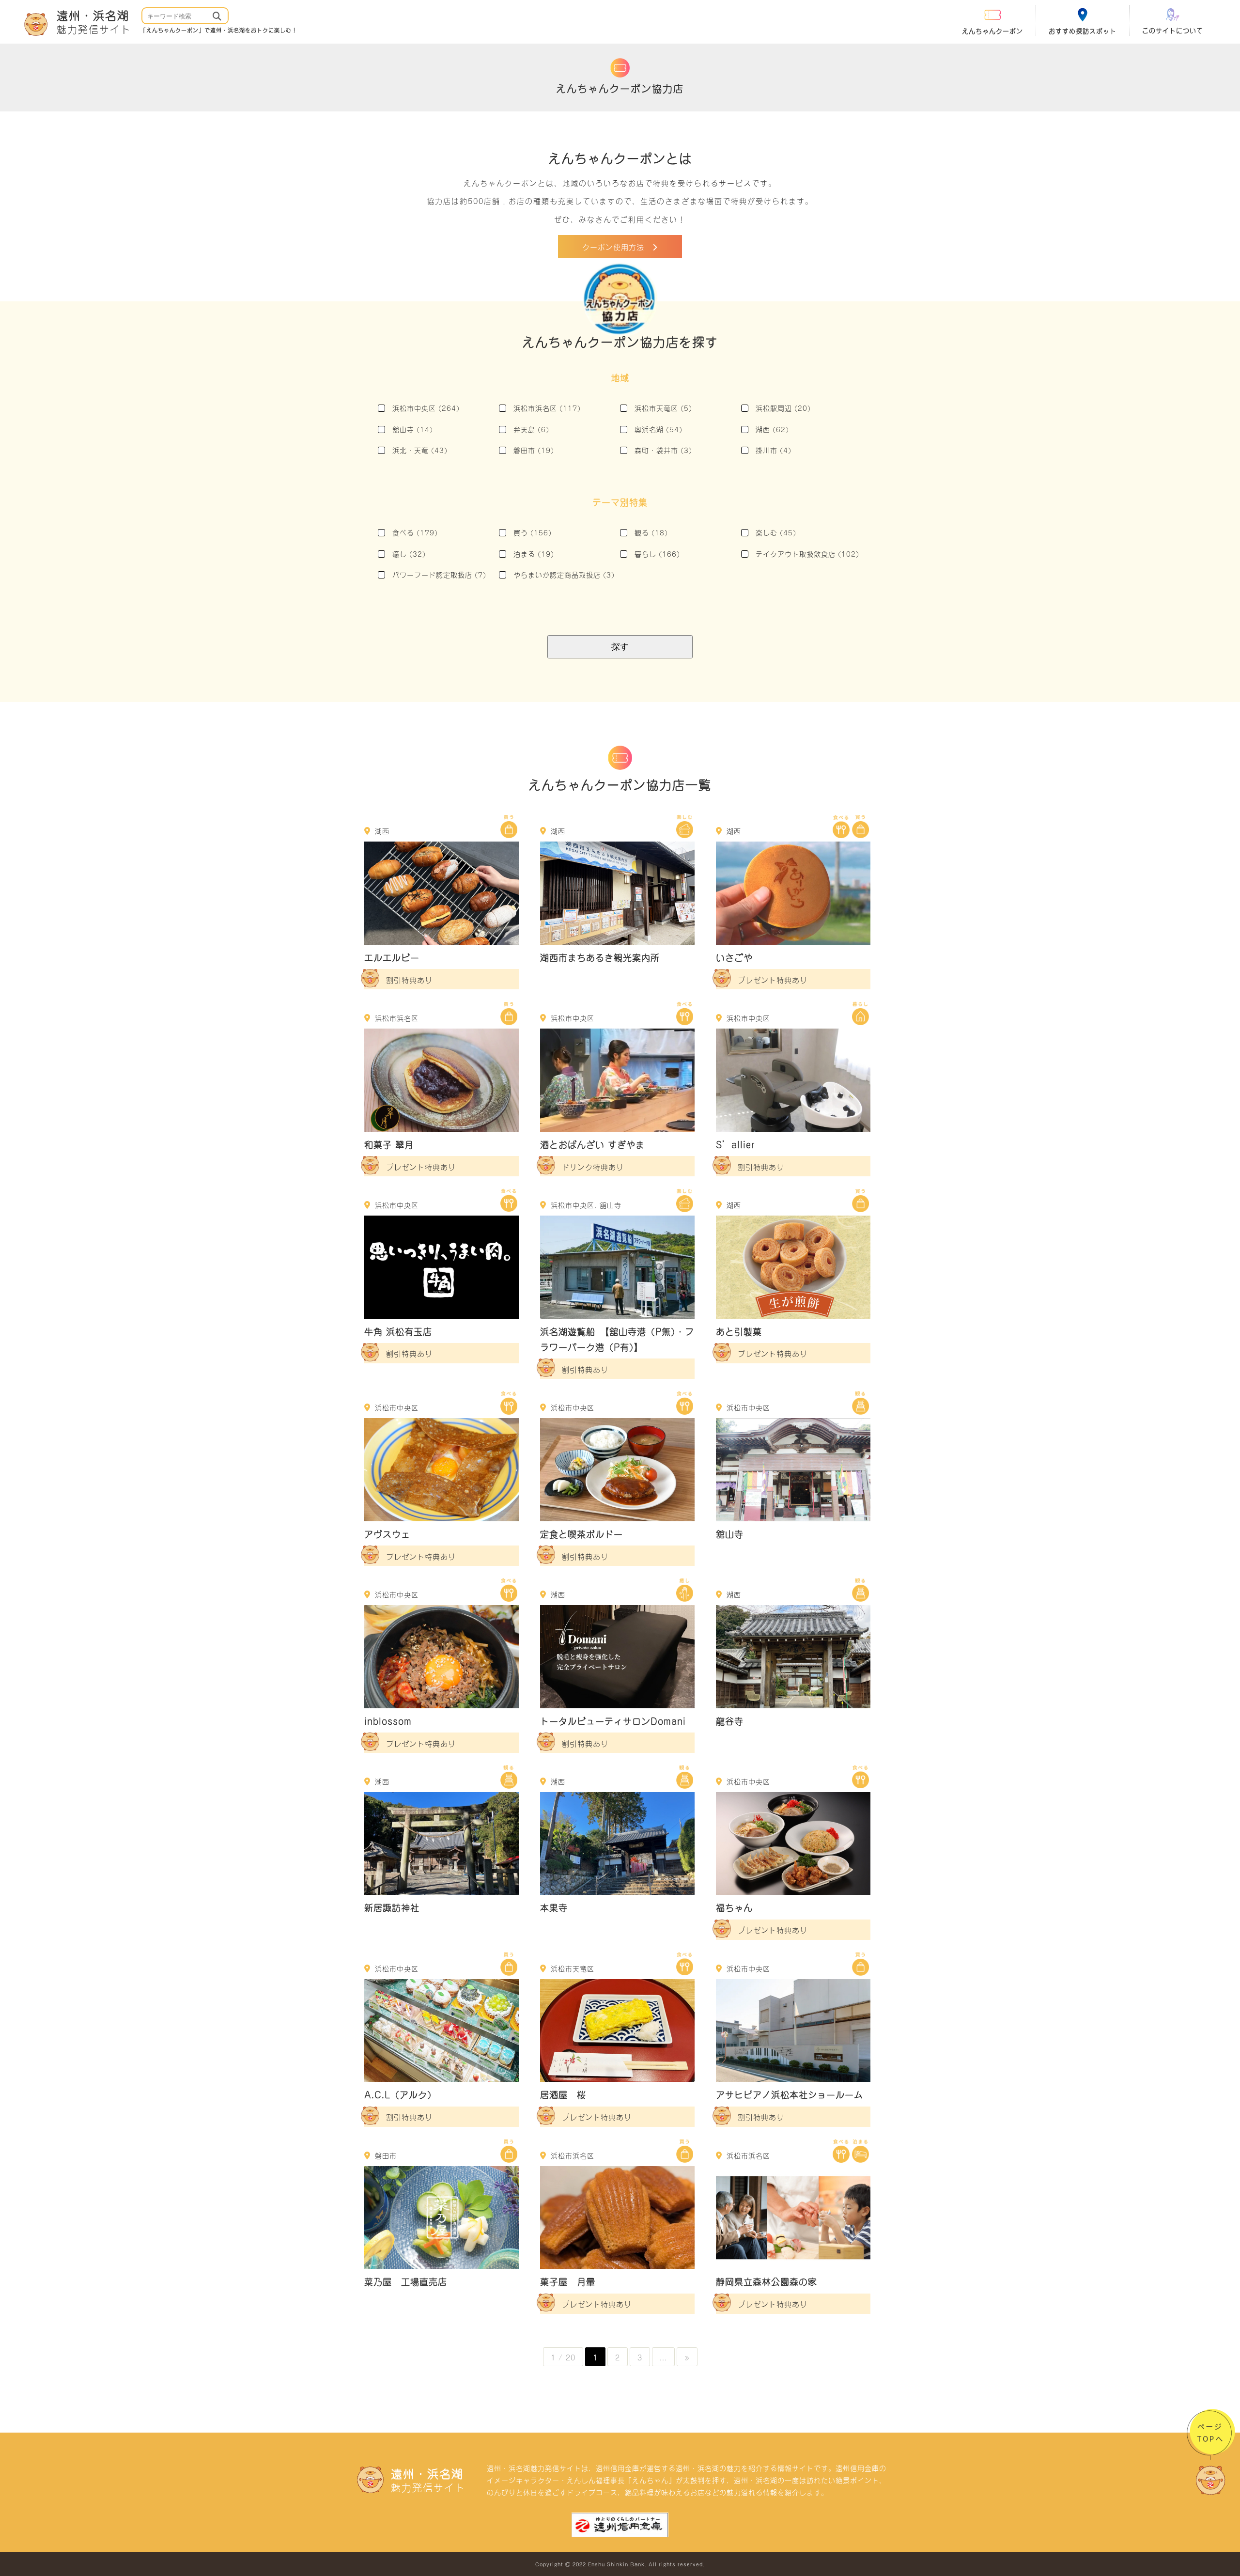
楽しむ (776, 532)
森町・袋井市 (663, 450)
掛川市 (774, 450)
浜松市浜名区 (547, 408)
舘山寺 (413, 429)
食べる (415, 532)
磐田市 (534, 450)
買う (533, 532)
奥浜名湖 (659, 429)
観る (651, 532)
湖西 (772, 429)
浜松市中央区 (426, 408)
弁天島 (531, 429)
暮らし (657, 554)
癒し (409, 554)
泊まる (534, 554)
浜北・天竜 (420, 450)
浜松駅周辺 (783, 408)
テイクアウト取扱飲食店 (807, 554)
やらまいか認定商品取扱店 (564, 574)
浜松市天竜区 (663, 408)
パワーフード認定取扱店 (439, 574)
